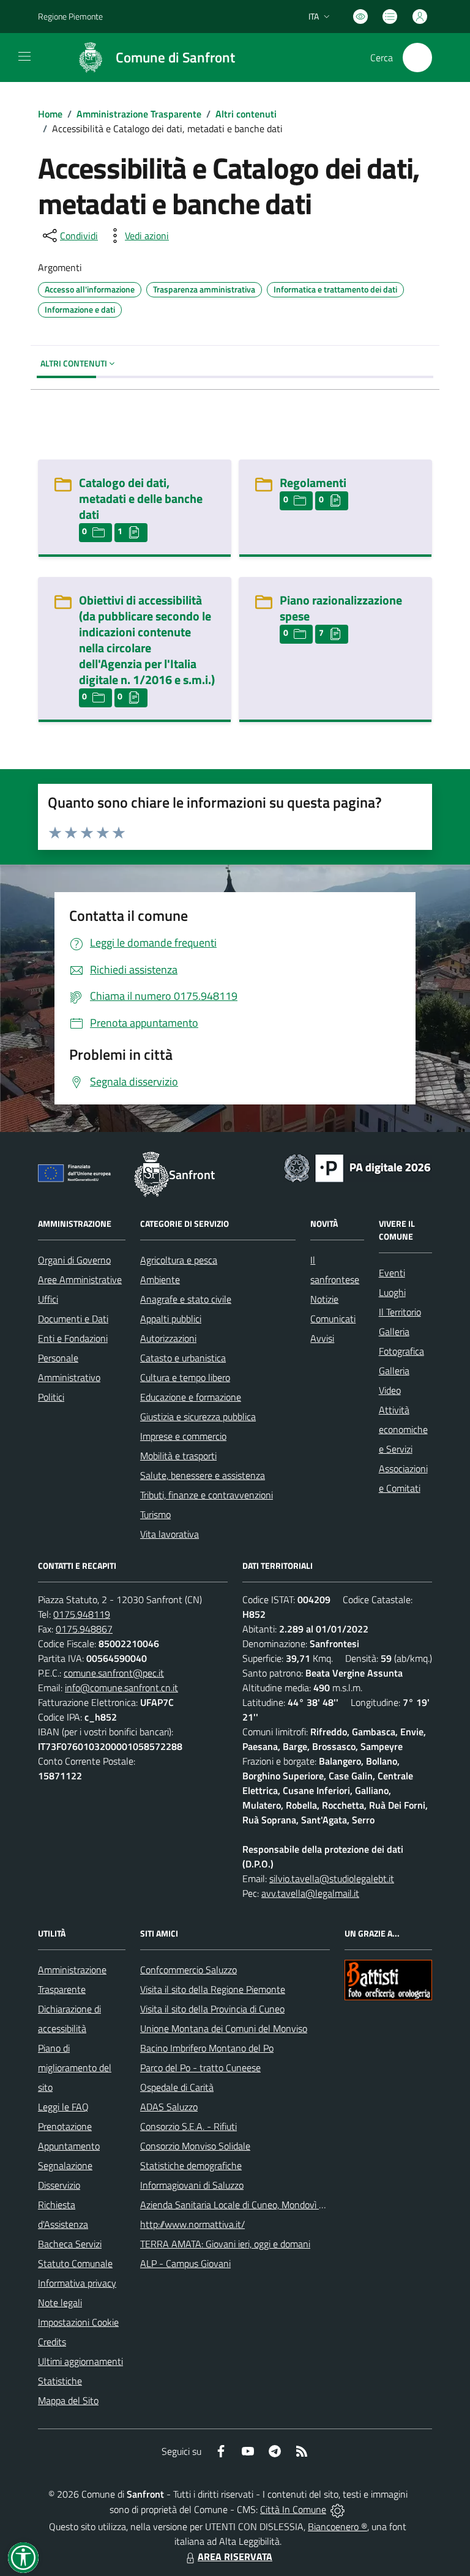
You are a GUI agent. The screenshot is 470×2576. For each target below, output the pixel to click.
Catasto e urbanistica (183, 1358)
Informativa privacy (77, 2283)
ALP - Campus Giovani (185, 2263)
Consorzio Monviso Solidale (195, 2146)
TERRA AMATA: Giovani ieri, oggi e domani (225, 2244)
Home (50, 114)
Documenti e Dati (73, 1319)
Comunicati (333, 1319)
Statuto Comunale (75, 2263)
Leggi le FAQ (63, 2107)
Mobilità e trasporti (178, 1456)
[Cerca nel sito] (417, 58)
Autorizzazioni (168, 1338)
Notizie (324, 1299)
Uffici (48, 1299)
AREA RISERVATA (235, 2556)
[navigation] (24, 56)
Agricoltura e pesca (179, 1260)
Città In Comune (293, 2509)
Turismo (155, 1514)
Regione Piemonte (70, 16)
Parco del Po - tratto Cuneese (200, 2068)
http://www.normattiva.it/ (192, 2224)
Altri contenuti (246, 114)
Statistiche (60, 2381)
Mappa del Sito (68, 2400)
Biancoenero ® (338, 2526)
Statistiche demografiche (191, 2165)
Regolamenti (313, 482)
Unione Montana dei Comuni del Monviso (224, 2028)
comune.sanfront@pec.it (114, 1673)
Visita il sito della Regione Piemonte (213, 1989)
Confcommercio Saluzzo (188, 1970)
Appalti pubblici (171, 1319)
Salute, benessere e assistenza (203, 1475)
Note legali (60, 2302)
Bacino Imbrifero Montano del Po (207, 2048)
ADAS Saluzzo (169, 2107)
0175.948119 (82, 1614)
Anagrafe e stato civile (186, 1299)
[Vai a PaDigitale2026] (357, 1167)
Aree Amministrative (80, 1279)
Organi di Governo (74, 1260)
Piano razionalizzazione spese (341, 608)
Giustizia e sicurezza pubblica (198, 1416)
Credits (52, 2342)
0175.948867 (84, 1629)
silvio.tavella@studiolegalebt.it (332, 1878)
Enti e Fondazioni (73, 1338)
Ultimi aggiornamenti (80, 2361)
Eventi (392, 1273)
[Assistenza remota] (338, 2509)
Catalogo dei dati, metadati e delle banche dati (141, 498)
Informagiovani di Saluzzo (192, 2185)
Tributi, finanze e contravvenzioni (207, 1495)
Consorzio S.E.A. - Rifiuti (188, 2126)
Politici (51, 1397)
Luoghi (392, 1292)
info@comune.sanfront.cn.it (121, 1688)
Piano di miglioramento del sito (75, 2068)
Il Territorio (400, 1312)
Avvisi (322, 1338)
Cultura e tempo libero (185, 1377)
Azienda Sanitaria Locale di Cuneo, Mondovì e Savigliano (254, 2205)
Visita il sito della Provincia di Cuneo (212, 2009)
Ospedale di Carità (177, 2087)
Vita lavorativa (170, 1534)
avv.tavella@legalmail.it (310, 1893)
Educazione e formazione (191, 1397)
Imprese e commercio (183, 1436)
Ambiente (160, 1279)
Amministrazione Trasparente (139, 114)
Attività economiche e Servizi (403, 1429)
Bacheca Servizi (70, 2244)
